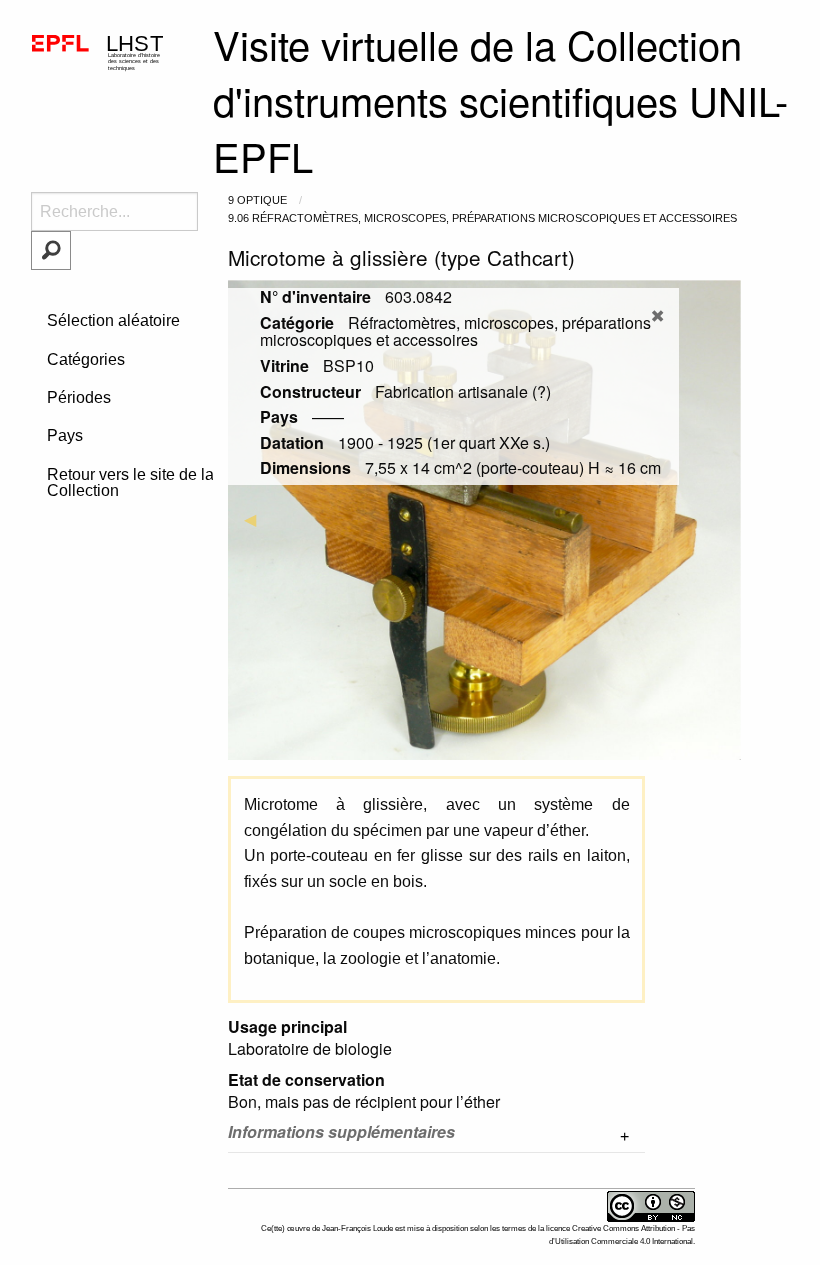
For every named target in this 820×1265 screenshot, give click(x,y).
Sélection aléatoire (113, 320)
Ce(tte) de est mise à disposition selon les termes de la (403, 1228)
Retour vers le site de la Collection (130, 482)
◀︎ (258, 519)
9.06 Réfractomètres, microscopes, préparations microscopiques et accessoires (482, 218)
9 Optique (257, 200)
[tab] (436, 1136)
